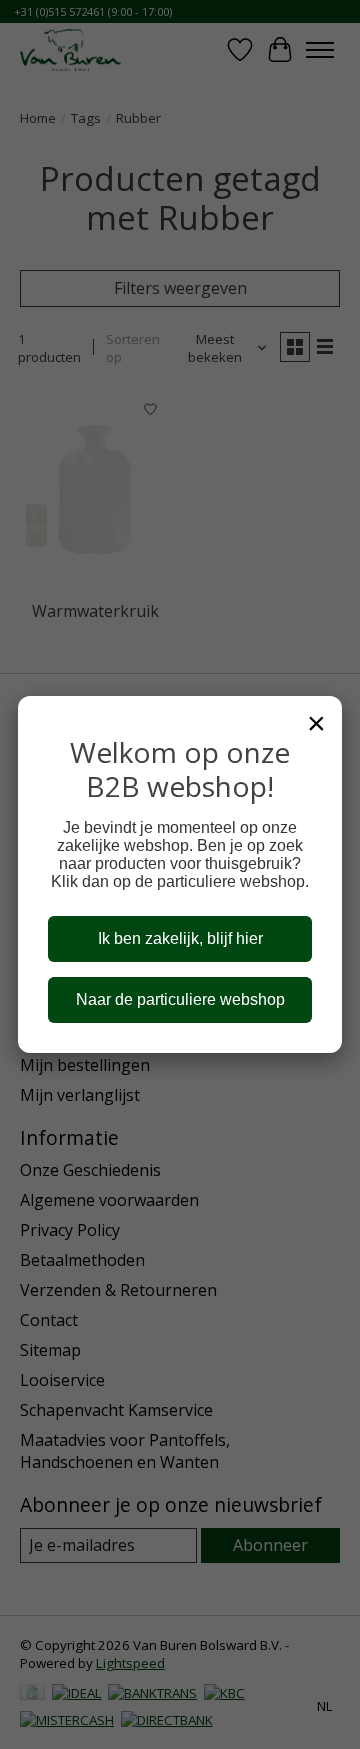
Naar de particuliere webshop (180, 999)
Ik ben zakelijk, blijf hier (180, 938)
